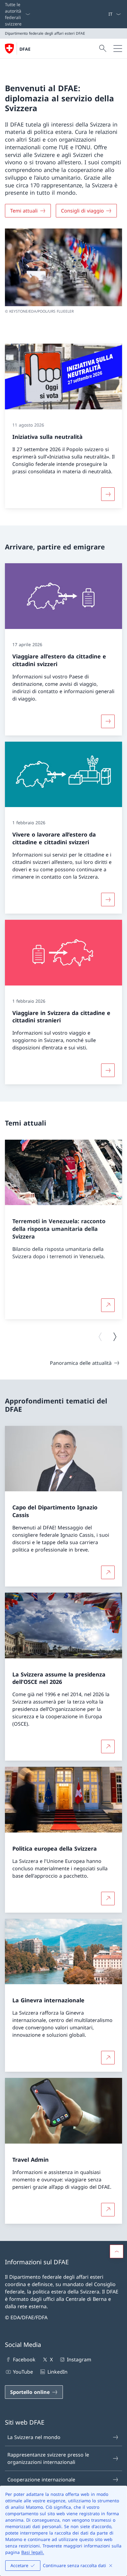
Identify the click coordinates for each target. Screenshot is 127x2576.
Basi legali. (33, 2552)
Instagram (79, 2359)
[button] (117, 2251)
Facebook (24, 2359)
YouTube (23, 2372)
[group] (63, 1229)
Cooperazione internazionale (41, 2480)
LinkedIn (57, 2372)
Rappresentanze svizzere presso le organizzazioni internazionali (48, 2458)
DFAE (25, 49)
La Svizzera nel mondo (34, 2437)
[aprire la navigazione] (118, 49)
